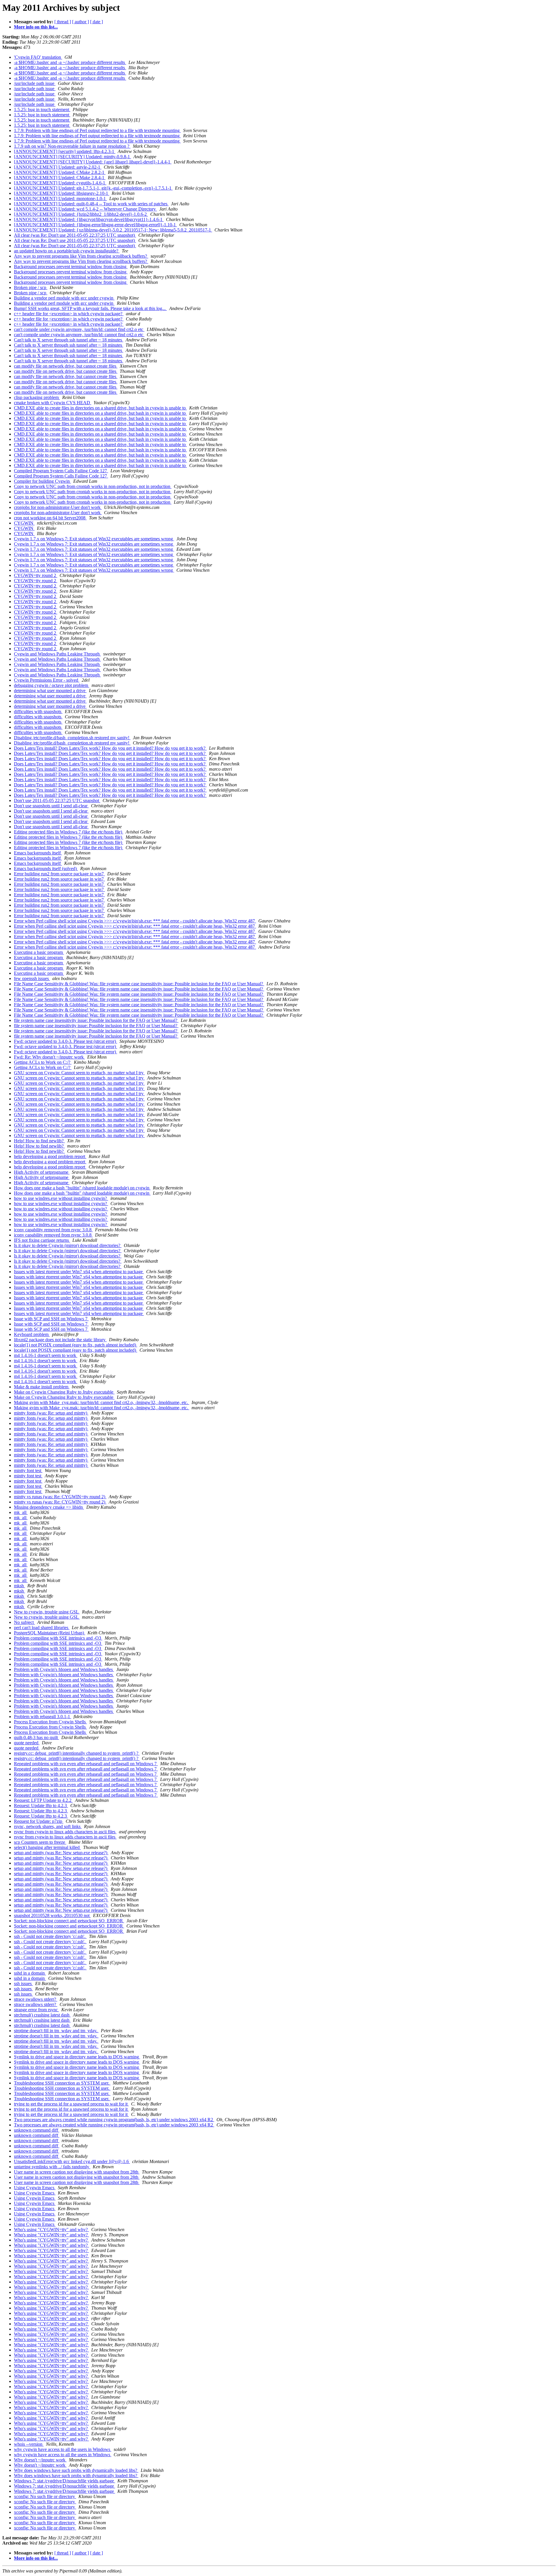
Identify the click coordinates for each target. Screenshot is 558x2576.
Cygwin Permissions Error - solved (47, 680)
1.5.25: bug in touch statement (42, 109)
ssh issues (23, 1983)
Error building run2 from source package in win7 (59, 874)
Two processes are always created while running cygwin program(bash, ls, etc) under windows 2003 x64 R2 (114, 2120)
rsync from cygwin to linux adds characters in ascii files (65, 1832)
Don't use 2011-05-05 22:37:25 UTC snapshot (57, 800)
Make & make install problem (42, 1387)
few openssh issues (32, 978)
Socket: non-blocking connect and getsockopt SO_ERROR (69, 1921)
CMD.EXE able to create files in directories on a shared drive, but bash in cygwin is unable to (100, 408)
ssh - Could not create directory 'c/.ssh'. (50, 1936)
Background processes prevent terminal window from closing (71, 267)
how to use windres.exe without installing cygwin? (61, 1198)
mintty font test (28, 1470)
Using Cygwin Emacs (35, 2188)
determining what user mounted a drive (50, 691)
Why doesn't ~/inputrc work (40, 2460)
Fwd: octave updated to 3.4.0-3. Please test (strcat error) (66, 1041)
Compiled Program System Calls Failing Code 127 (61, 471)
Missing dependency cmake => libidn (49, 1507)
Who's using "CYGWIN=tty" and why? (51, 2229)
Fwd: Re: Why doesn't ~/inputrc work (49, 1057)
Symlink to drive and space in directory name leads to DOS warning (77, 2057)
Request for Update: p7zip (39, 1821)
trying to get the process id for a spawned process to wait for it (71, 2104)
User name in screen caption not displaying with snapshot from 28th (77, 2172)
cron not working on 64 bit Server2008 (50, 518)
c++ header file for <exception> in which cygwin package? (69, 314)
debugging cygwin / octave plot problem (52, 685)
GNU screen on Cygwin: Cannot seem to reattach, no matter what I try (79, 1073)
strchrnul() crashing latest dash (42, 2015)
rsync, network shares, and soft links (48, 1826)
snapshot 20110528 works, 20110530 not (52, 1915)
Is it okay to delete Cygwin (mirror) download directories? (68, 1245)
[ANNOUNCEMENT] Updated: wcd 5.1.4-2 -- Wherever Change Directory (85, 209)
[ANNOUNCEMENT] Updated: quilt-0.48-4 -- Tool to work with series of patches (91, 204)
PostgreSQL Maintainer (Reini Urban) (50, 1633)
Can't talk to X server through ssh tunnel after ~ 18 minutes (69, 340)
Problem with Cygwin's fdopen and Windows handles (64, 1669)
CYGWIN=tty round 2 (36, 575)
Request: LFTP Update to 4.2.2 (43, 1800)
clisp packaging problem (37, 397)
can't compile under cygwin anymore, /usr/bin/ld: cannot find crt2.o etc (79, 329)
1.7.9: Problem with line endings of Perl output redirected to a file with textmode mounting (97, 130)
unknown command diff (37, 2130)
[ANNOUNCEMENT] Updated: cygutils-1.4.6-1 (60, 183)
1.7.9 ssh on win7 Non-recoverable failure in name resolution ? (72, 146)
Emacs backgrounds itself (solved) (46, 869)
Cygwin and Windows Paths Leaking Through (57, 654)
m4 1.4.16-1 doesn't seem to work (46, 1355)
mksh (19, 1586)
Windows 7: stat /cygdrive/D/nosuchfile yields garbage (65, 2481)
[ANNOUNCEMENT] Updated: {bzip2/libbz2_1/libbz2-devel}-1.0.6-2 (81, 214)
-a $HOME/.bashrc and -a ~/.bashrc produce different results (70, 62)
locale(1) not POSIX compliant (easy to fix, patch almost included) (76, 1345)
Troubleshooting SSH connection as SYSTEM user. (62, 2083)
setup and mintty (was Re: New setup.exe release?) (61, 1853)
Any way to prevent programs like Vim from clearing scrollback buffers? (81, 256)
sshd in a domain (30, 1973)
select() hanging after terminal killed (47, 1847)
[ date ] (96, 22)
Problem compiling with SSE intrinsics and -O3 (58, 1638)
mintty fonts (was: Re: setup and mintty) (51, 1413)
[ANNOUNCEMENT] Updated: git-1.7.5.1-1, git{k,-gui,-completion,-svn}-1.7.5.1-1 (93, 188)
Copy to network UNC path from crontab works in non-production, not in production (93, 486)
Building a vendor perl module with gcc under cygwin (64, 298)
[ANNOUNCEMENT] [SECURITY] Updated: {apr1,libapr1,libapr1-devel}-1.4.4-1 (93, 162)
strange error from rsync (36, 2010)
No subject (24, 1622)
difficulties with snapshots (38, 711)
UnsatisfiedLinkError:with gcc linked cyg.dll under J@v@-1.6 (72, 2161)
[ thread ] (63, 22)
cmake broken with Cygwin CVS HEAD (53, 403)
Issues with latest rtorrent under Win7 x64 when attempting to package (79, 1272)
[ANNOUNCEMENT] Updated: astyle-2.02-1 (58, 167)
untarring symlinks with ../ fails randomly (52, 2167)
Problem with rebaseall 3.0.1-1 (43, 1717)
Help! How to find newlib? (39, 1141)
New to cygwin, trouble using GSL (47, 1612)
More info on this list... (36, 27)
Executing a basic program (39, 952)
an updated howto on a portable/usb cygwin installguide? (67, 251)
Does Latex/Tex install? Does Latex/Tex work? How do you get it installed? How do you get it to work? (110, 748)
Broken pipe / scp (31, 287)
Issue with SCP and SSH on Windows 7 (51, 1319)
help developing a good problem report (50, 1156)
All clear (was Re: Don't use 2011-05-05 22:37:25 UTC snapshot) (75, 235)
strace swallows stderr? (36, 1999)
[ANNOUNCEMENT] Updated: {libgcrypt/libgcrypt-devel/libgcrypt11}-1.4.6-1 (89, 219)
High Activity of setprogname (42, 1172)
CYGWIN (24, 523)
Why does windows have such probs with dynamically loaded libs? (76, 2470)
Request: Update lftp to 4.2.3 (41, 1805)
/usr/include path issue (35, 83)
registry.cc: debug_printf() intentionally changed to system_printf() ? (77, 1753)
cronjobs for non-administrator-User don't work (58, 507)
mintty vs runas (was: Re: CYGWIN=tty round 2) (60, 1497)
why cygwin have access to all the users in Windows (63, 2449)
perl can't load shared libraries (42, 1628)
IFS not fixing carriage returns (42, 1240)
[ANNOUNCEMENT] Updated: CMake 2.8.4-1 (60, 178)
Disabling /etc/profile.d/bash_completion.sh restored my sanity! (72, 738)
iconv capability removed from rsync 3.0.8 (53, 1230)
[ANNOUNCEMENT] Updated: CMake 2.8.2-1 (60, 172)
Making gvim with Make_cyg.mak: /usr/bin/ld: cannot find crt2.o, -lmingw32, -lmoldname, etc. (102, 1402)
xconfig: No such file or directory (45, 2496)
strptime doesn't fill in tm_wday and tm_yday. (56, 2031)
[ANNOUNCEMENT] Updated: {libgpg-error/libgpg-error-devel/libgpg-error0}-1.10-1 (95, 225)
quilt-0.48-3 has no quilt (36, 1737)
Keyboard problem (32, 1334)
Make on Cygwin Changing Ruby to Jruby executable (64, 1392)
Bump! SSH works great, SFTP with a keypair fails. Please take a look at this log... (90, 308)
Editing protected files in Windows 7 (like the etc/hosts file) (69, 832)
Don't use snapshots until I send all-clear (51, 806)
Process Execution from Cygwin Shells (50, 1722)
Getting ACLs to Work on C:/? (43, 1062)
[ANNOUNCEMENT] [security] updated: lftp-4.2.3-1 (65, 151)
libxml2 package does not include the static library (60, 1340)
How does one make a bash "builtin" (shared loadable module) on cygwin (82, 1188)
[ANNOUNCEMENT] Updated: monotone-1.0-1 (60, 198)
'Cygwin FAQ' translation (38, 57)
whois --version (29, 2444)
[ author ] (81, 22)
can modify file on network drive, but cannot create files (66, 366)
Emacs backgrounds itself (38, 853)
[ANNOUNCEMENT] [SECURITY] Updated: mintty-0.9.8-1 (73, 157)
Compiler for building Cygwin (42, 481)
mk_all (21, 1512)
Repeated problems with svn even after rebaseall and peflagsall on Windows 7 (86, 1764)
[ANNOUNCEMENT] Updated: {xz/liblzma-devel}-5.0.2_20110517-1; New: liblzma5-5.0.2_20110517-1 (113, 230)
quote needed (27, 1743)
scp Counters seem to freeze (40, 1842)
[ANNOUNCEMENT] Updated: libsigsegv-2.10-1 (62, 193)
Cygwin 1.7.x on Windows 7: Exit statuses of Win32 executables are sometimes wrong (94, 539)
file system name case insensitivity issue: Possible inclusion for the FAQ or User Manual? (96, 1020)
